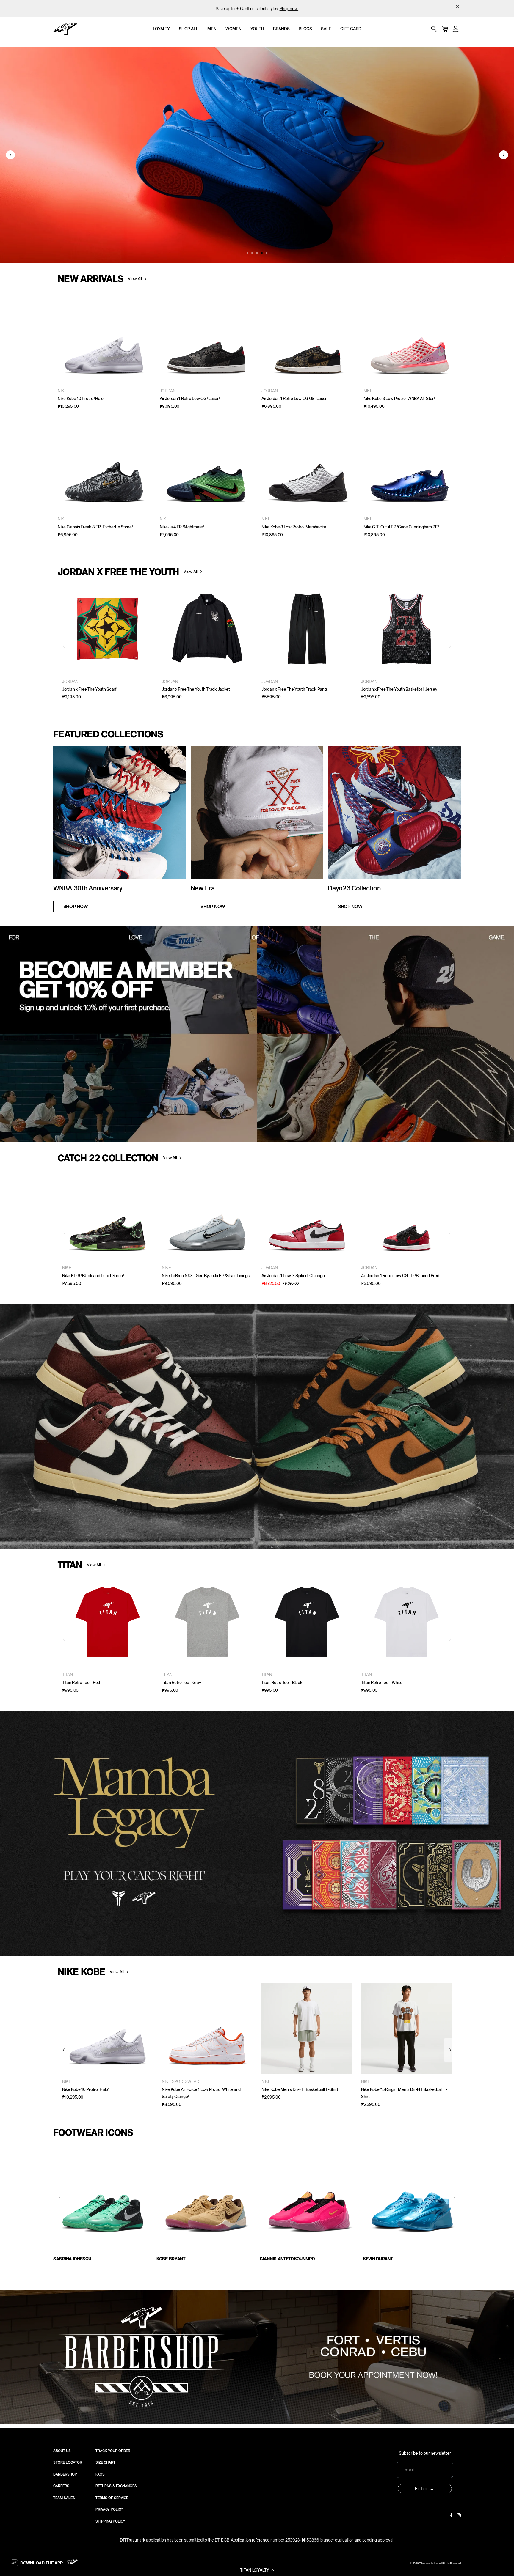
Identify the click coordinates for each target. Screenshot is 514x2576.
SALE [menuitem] (326, 29)
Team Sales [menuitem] (64, 2498)
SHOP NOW (76, 906)
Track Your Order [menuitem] (113, 2451)
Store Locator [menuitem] (68, 2462)
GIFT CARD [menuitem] (351, 29)
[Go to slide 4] (262, 253)
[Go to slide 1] (247, 253)
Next (455, 2196)
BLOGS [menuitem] (305, 29)
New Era (203, 888)
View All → (137, 279)
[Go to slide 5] (267, 253)
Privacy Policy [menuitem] (109, 2509)
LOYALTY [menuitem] (161, 29)
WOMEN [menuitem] (234, 29)
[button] (257, 2570)
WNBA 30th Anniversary (88, 888)
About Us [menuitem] (62, 2451)
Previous (59, 2196)
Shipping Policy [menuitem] (110, 2521)
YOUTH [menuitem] (257, 29)
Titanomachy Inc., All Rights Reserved (440, 2564)
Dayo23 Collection (354, 888)
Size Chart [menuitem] (105, 2462)
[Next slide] (504, 155)
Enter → (425, 2489)
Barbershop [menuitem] (65, 2474)
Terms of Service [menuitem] (112, 2498)
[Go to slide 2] (252, 253)
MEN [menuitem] (212, 29)
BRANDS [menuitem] (281, 29)
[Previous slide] (10, 155)
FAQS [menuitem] (100, 2474)
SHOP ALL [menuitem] (189, 29)
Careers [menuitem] (61, 2486)
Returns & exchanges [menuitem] (116, 2486)
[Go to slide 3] (257, 253)
